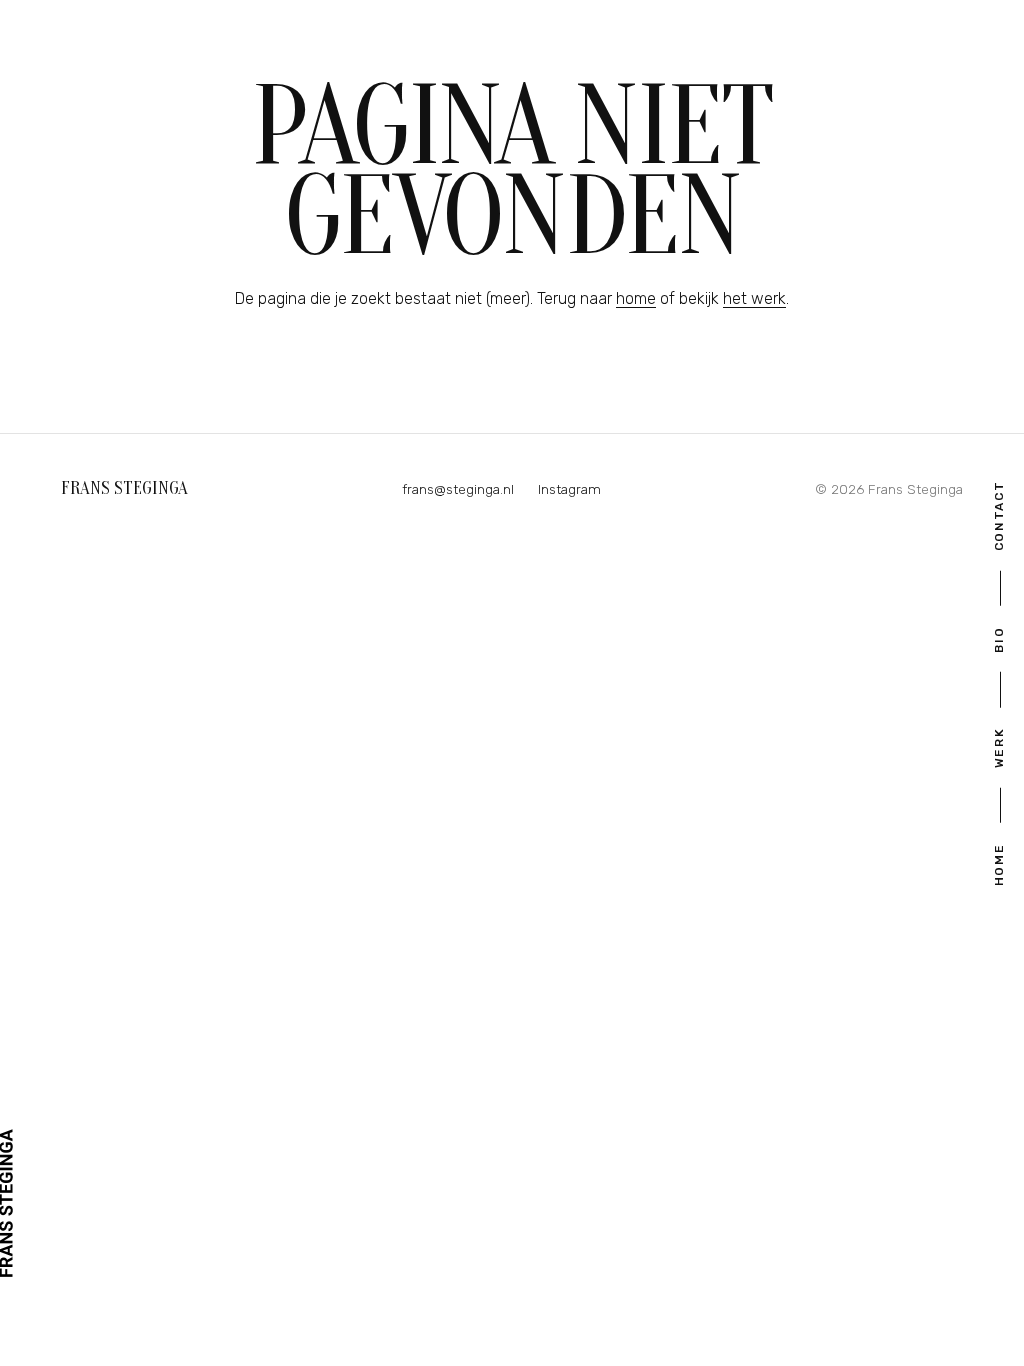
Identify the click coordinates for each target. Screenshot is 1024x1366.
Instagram (569, 489)
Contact (999, 515)
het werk (754, 298)
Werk (999, 747)
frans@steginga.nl (458, 489)
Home (999, 864)
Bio (999, 639)
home (636, 298)
